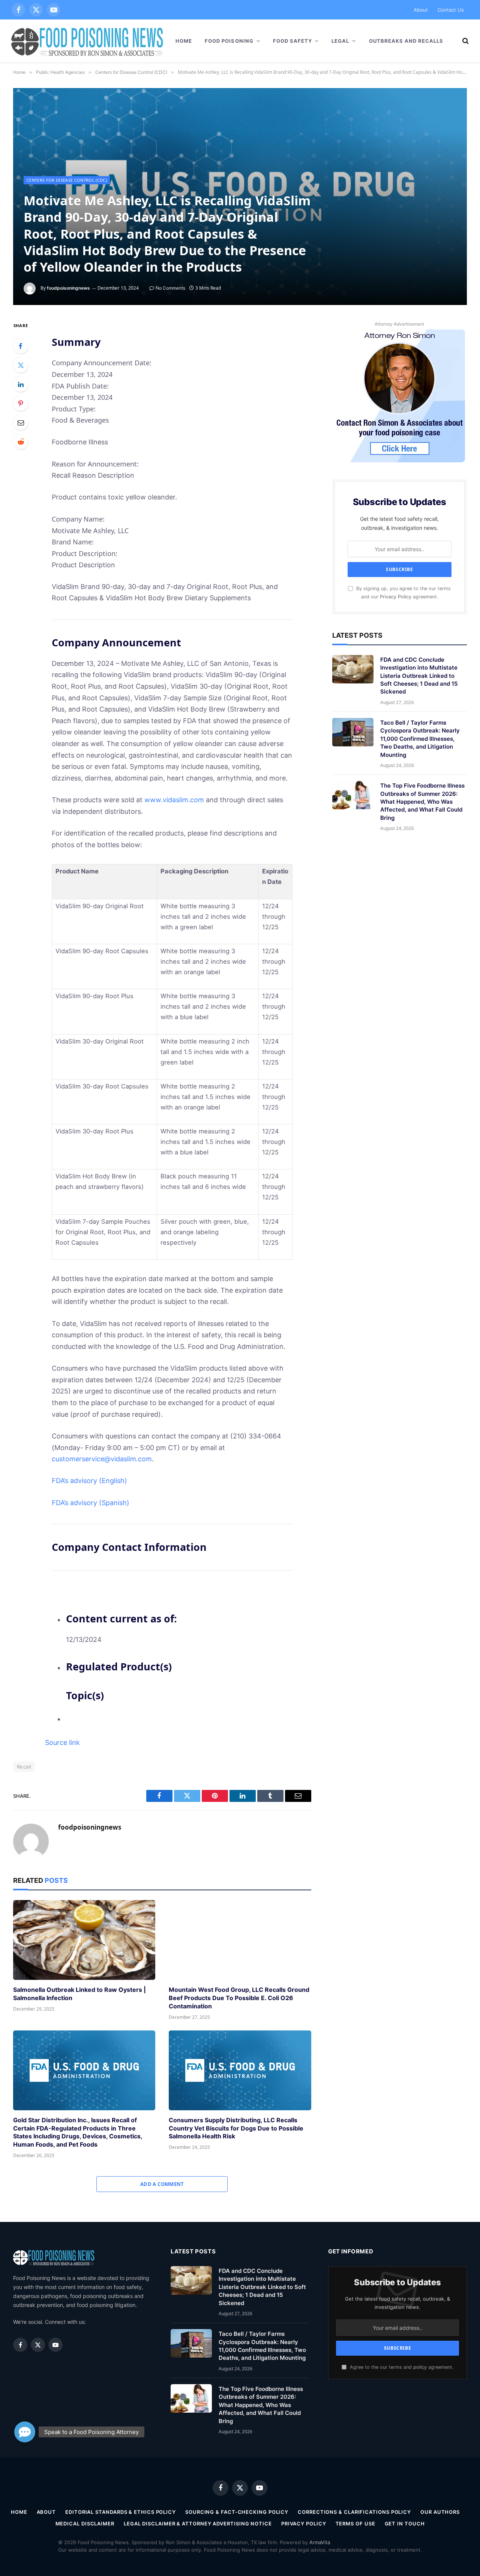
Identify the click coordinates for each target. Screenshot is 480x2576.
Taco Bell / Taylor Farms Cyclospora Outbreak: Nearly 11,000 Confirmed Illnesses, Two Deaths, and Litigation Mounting (420, 739)
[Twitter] (21, 365)
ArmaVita (320, 2542)
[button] (25, 2437)
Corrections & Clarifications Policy (354, 2512)
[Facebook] (21, 346)
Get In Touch (405, 2524)
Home (184, 41)
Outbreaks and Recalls (406, 41)
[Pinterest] (21, 403)
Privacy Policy (396, 597)
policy (420, 2367)
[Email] (21, 422)
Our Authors (440, 2512)
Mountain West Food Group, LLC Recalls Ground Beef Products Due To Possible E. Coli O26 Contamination (239, 1998)
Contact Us (451, 10)
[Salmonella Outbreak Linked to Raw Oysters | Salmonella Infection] (84, 1940)
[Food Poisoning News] (87, 41)
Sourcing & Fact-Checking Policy (237, 2512)
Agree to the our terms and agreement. (401, 2367)
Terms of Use (355, 2524)
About (421, 10)
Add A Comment (162, 2184)
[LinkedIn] (21, 384)
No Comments (170, 288)
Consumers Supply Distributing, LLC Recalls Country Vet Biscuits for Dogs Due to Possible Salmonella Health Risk (236, 2128)
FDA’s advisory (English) (89, 1481)
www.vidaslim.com (174, 800)
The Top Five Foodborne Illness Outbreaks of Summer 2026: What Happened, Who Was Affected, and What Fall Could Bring (422, 802)
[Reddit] (21, 441)
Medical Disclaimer (85, 2524)
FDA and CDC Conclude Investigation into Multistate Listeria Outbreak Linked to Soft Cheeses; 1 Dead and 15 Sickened (419, 676)
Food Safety (292, 41)
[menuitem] (179, 1628)
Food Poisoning (229, 41)
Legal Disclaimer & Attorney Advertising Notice (198, 2524)
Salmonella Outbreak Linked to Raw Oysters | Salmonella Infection (79, 1994)
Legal (340, 41)
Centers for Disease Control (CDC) (67, 180)
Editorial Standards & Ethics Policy (121, 2512)
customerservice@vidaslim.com (102, 1459)
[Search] (465, 41)
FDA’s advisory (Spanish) (91, 1503)
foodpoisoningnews (68, 288)
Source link (62, 1743)
